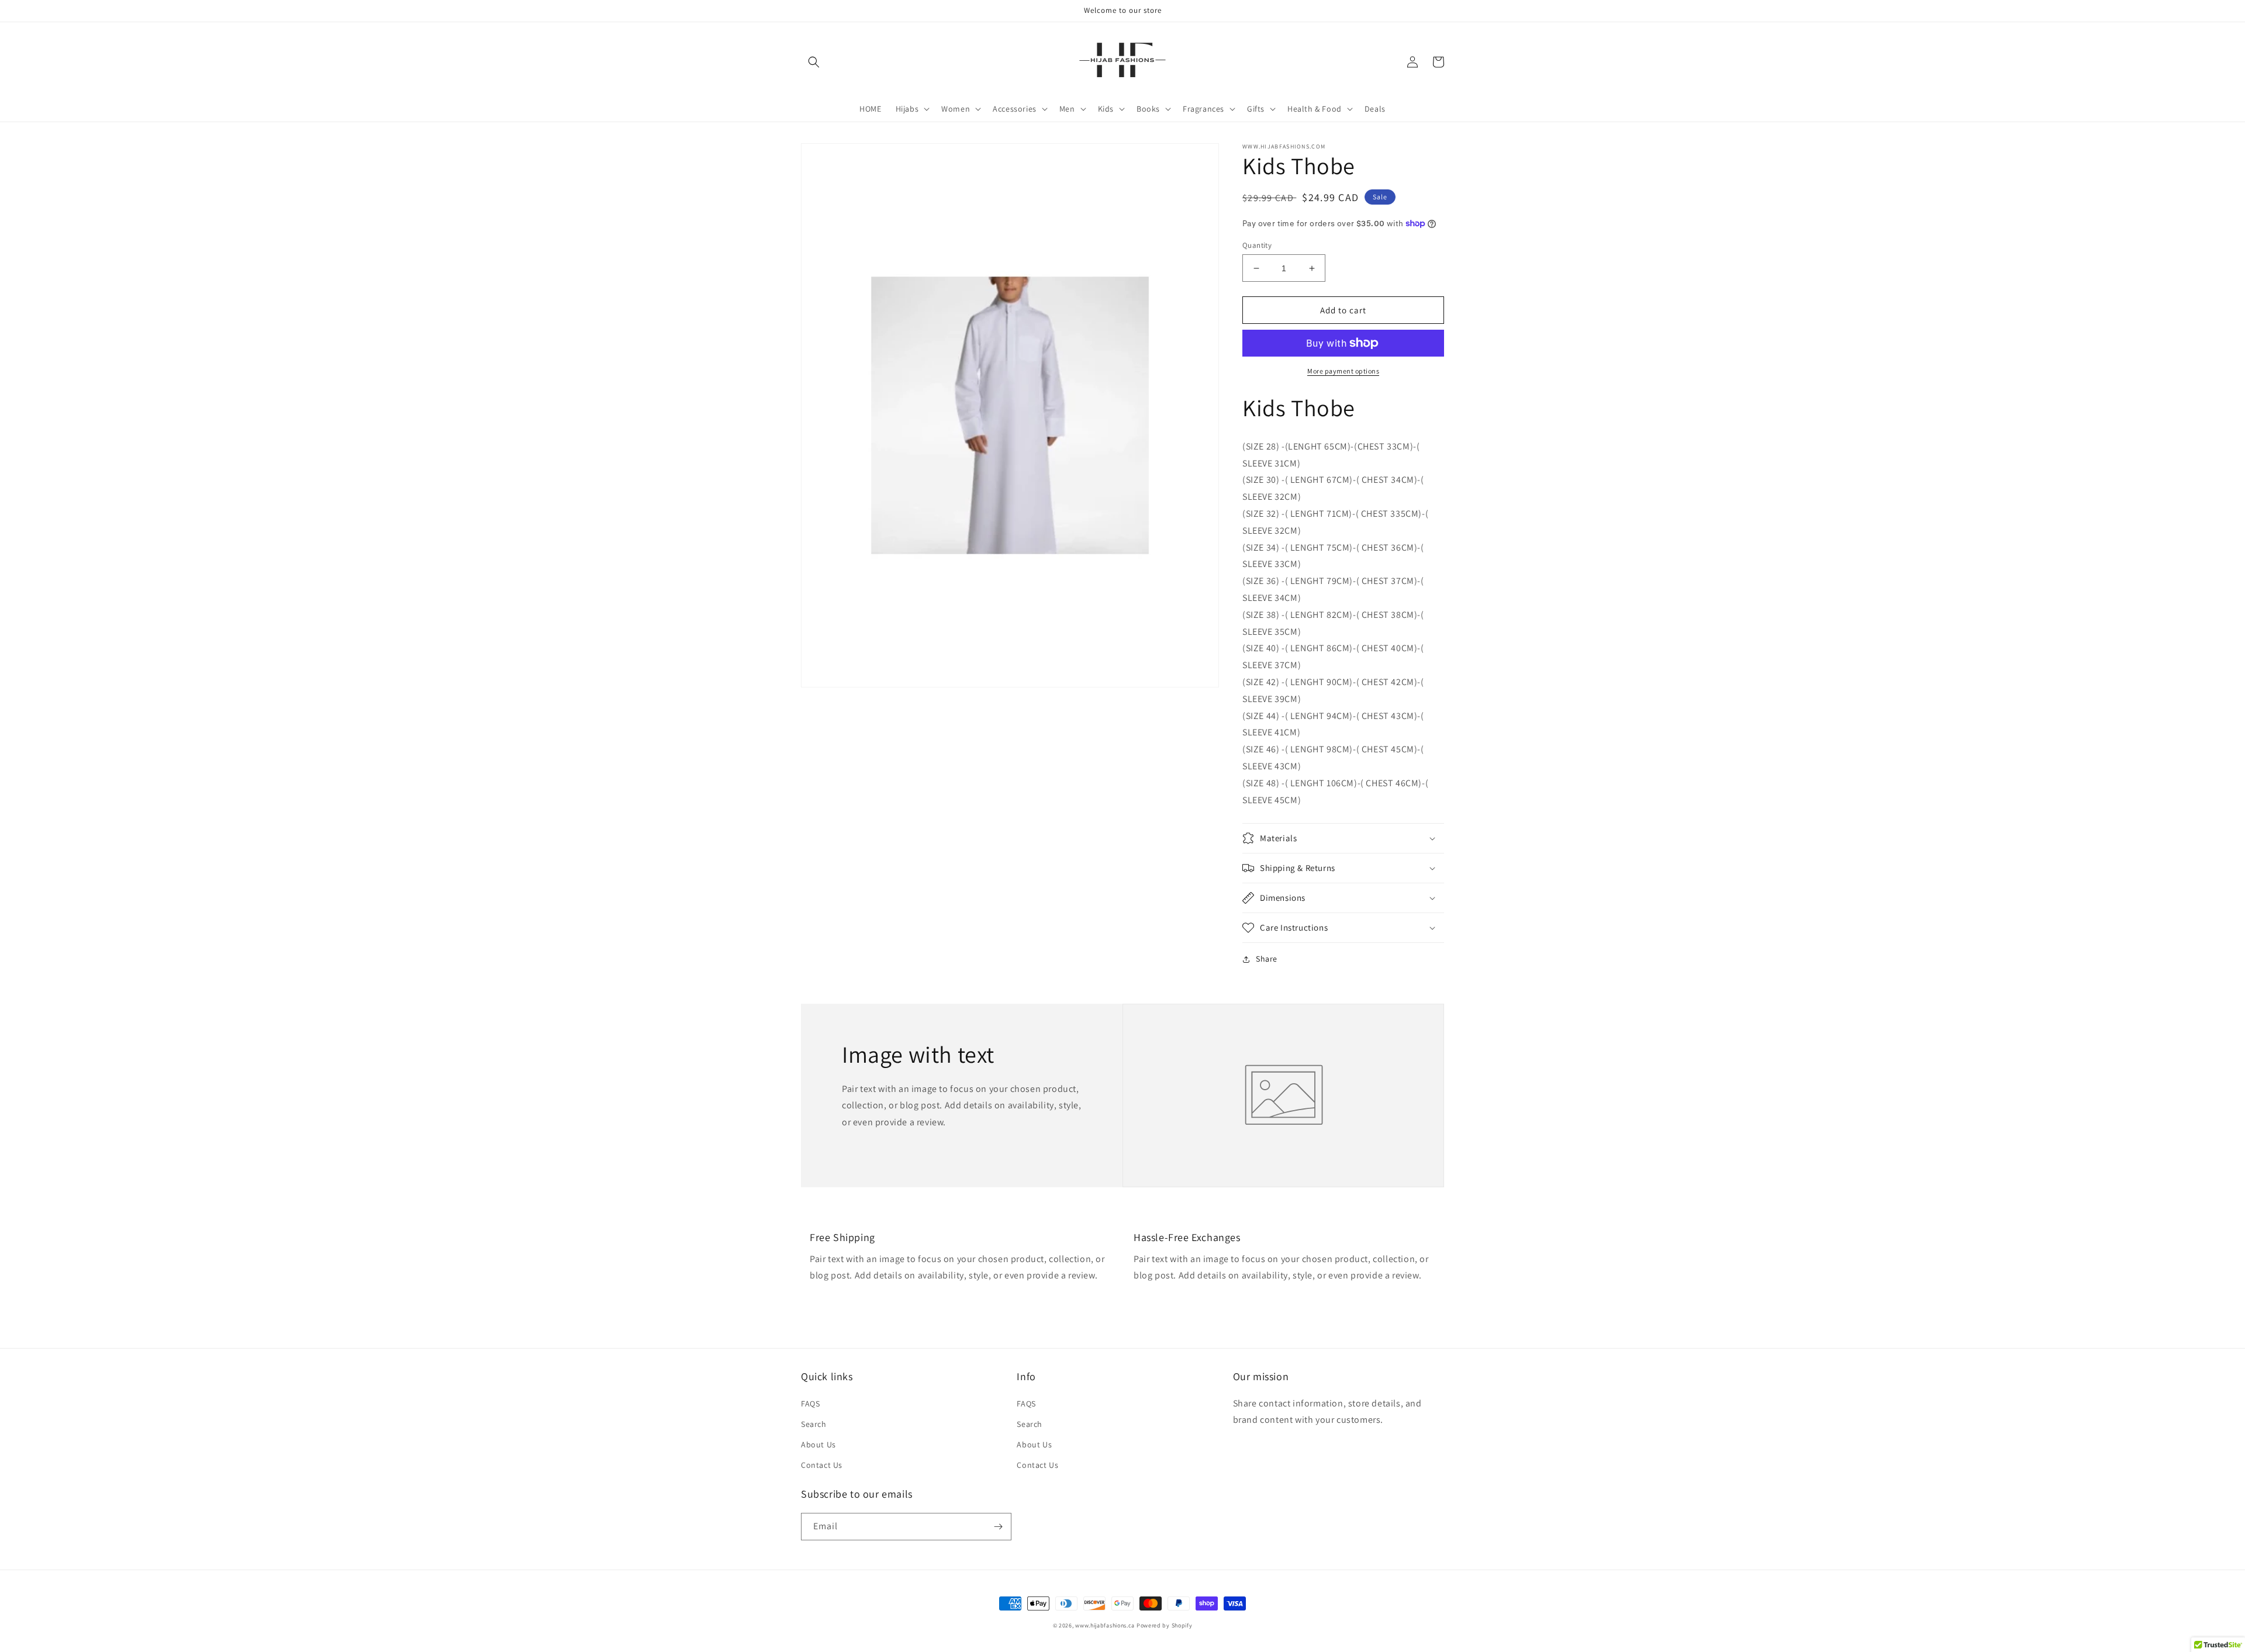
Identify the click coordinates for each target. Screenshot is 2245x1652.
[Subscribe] (998, 1527)
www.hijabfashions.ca (1105, 1625)
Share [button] (1267, 959)
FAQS (810, 1404)
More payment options (1343, 371)
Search (814, 1424)
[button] (814, 62)
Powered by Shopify (1165, 1625)
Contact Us (822, 1465)
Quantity (1257, 245)
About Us (818, 1444)
